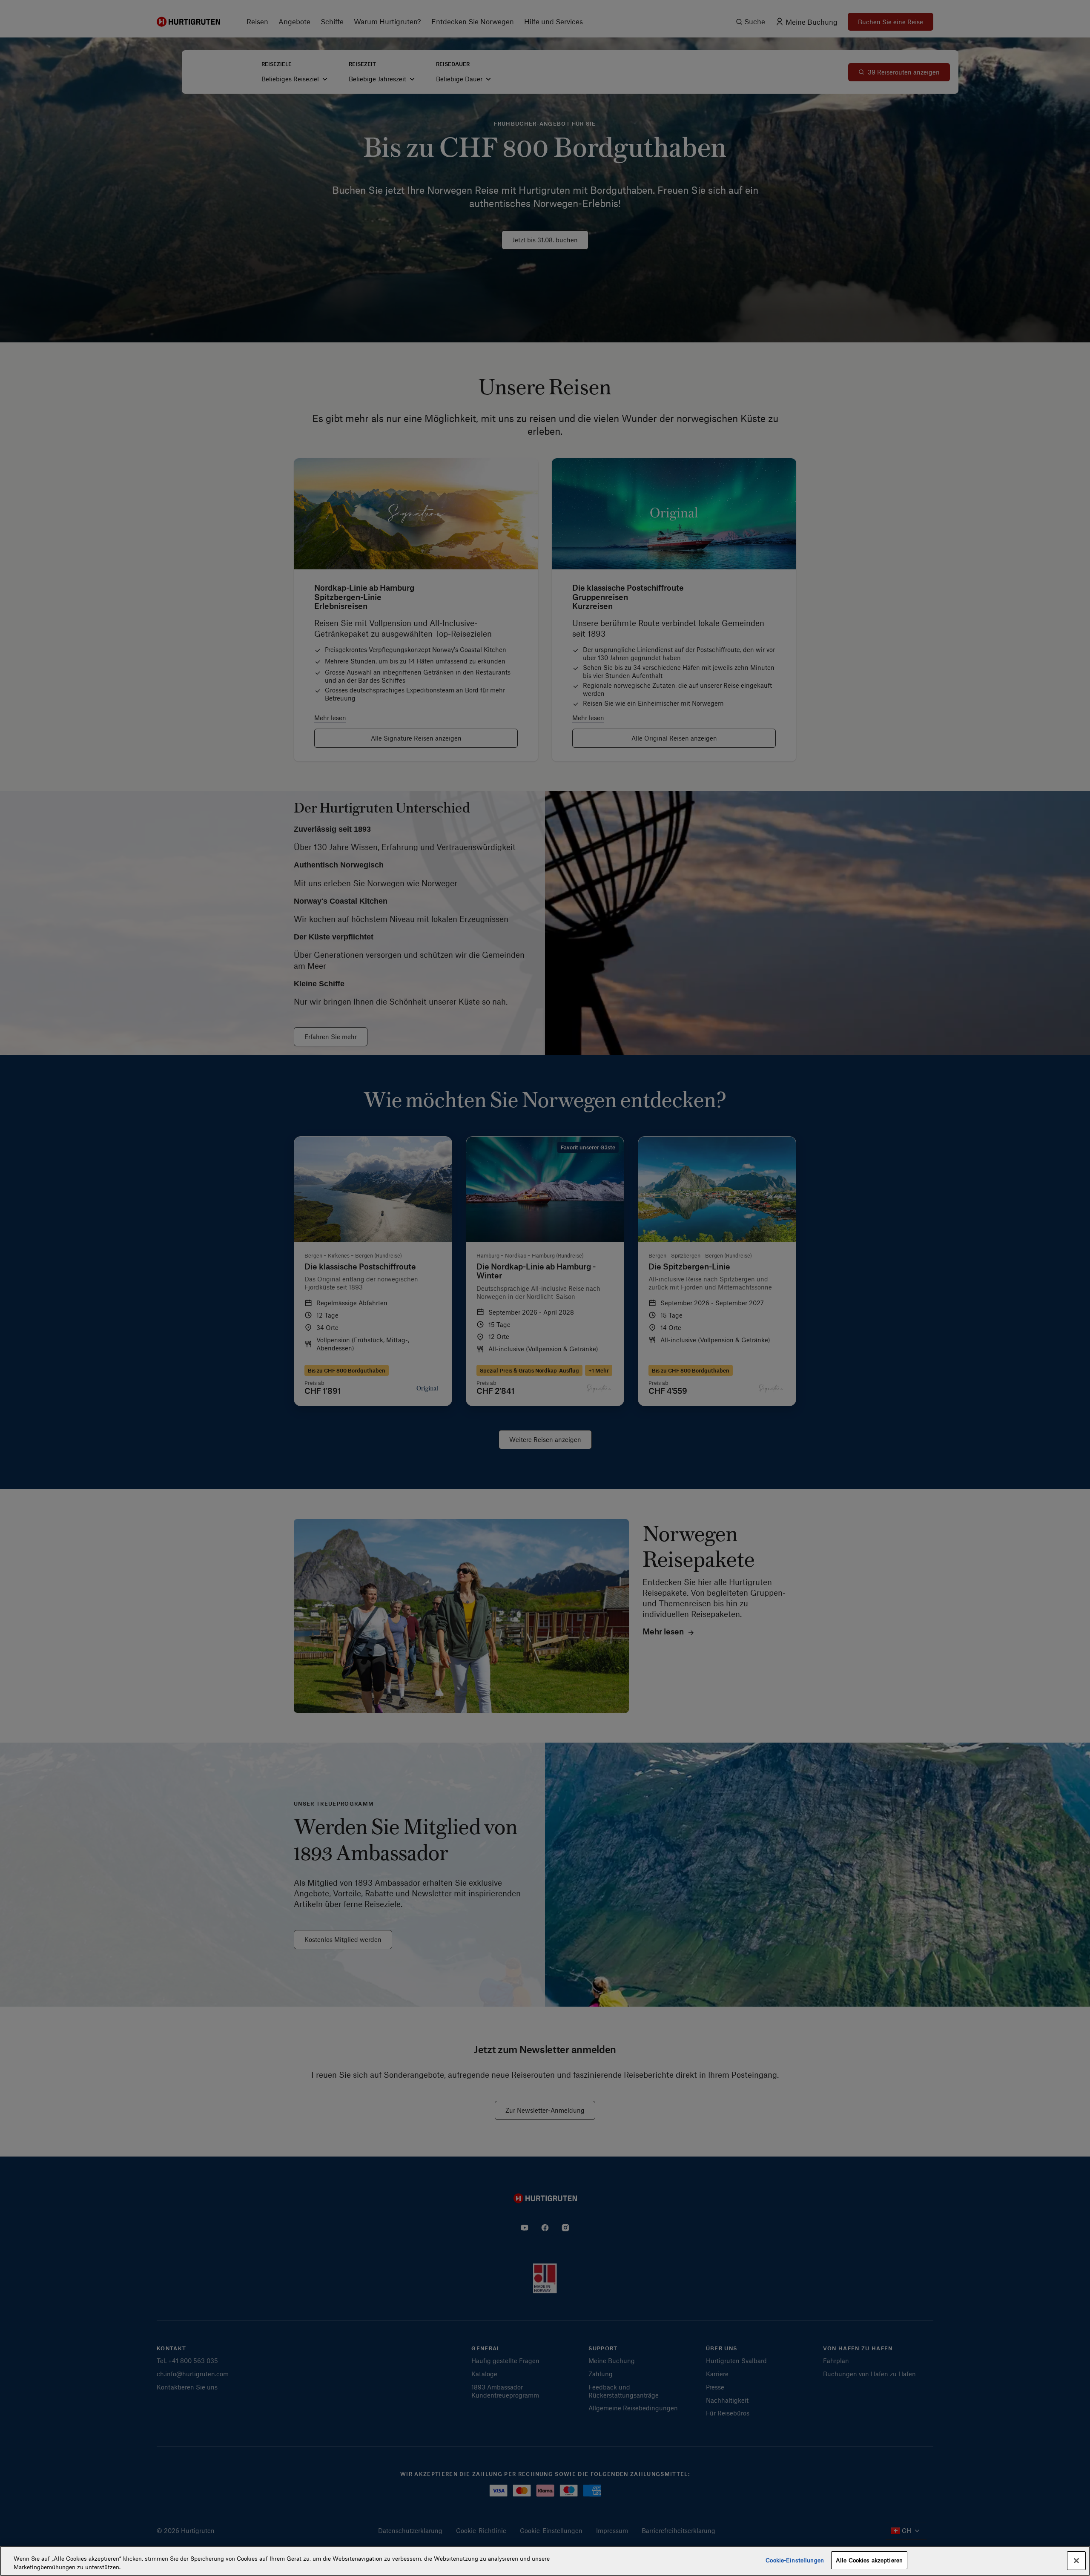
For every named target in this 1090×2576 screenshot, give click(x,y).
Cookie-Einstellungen (795, 2560)
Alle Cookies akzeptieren (869, 2560)
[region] (545, 2561)
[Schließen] (1076, 2561)
